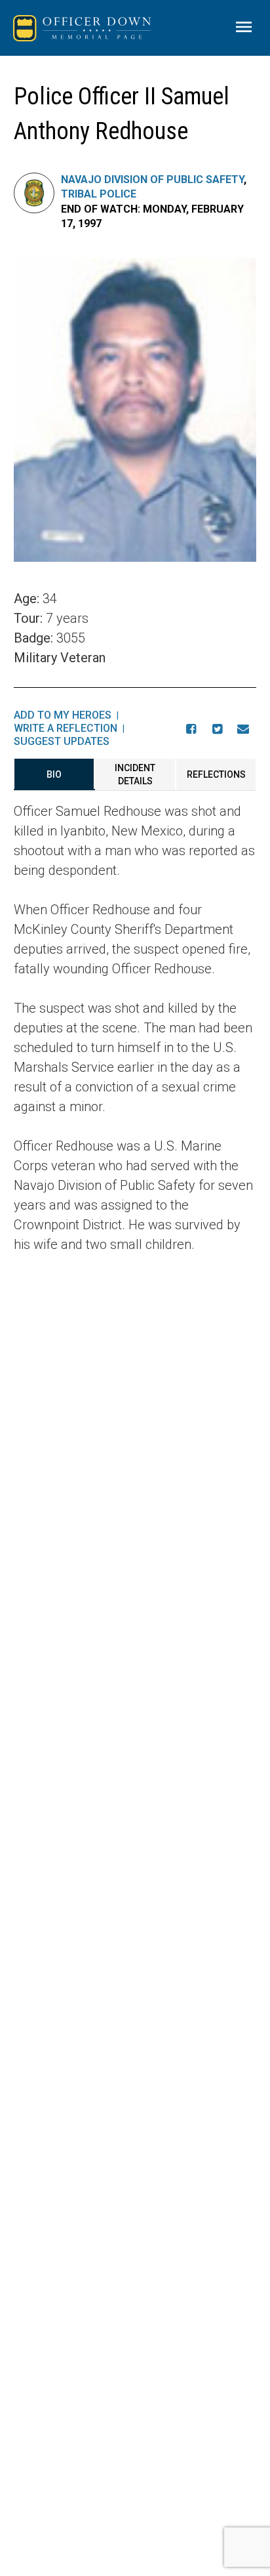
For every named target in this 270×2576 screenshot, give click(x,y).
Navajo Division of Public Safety (152, 179)
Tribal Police (99, 194)
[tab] (54, 774)
